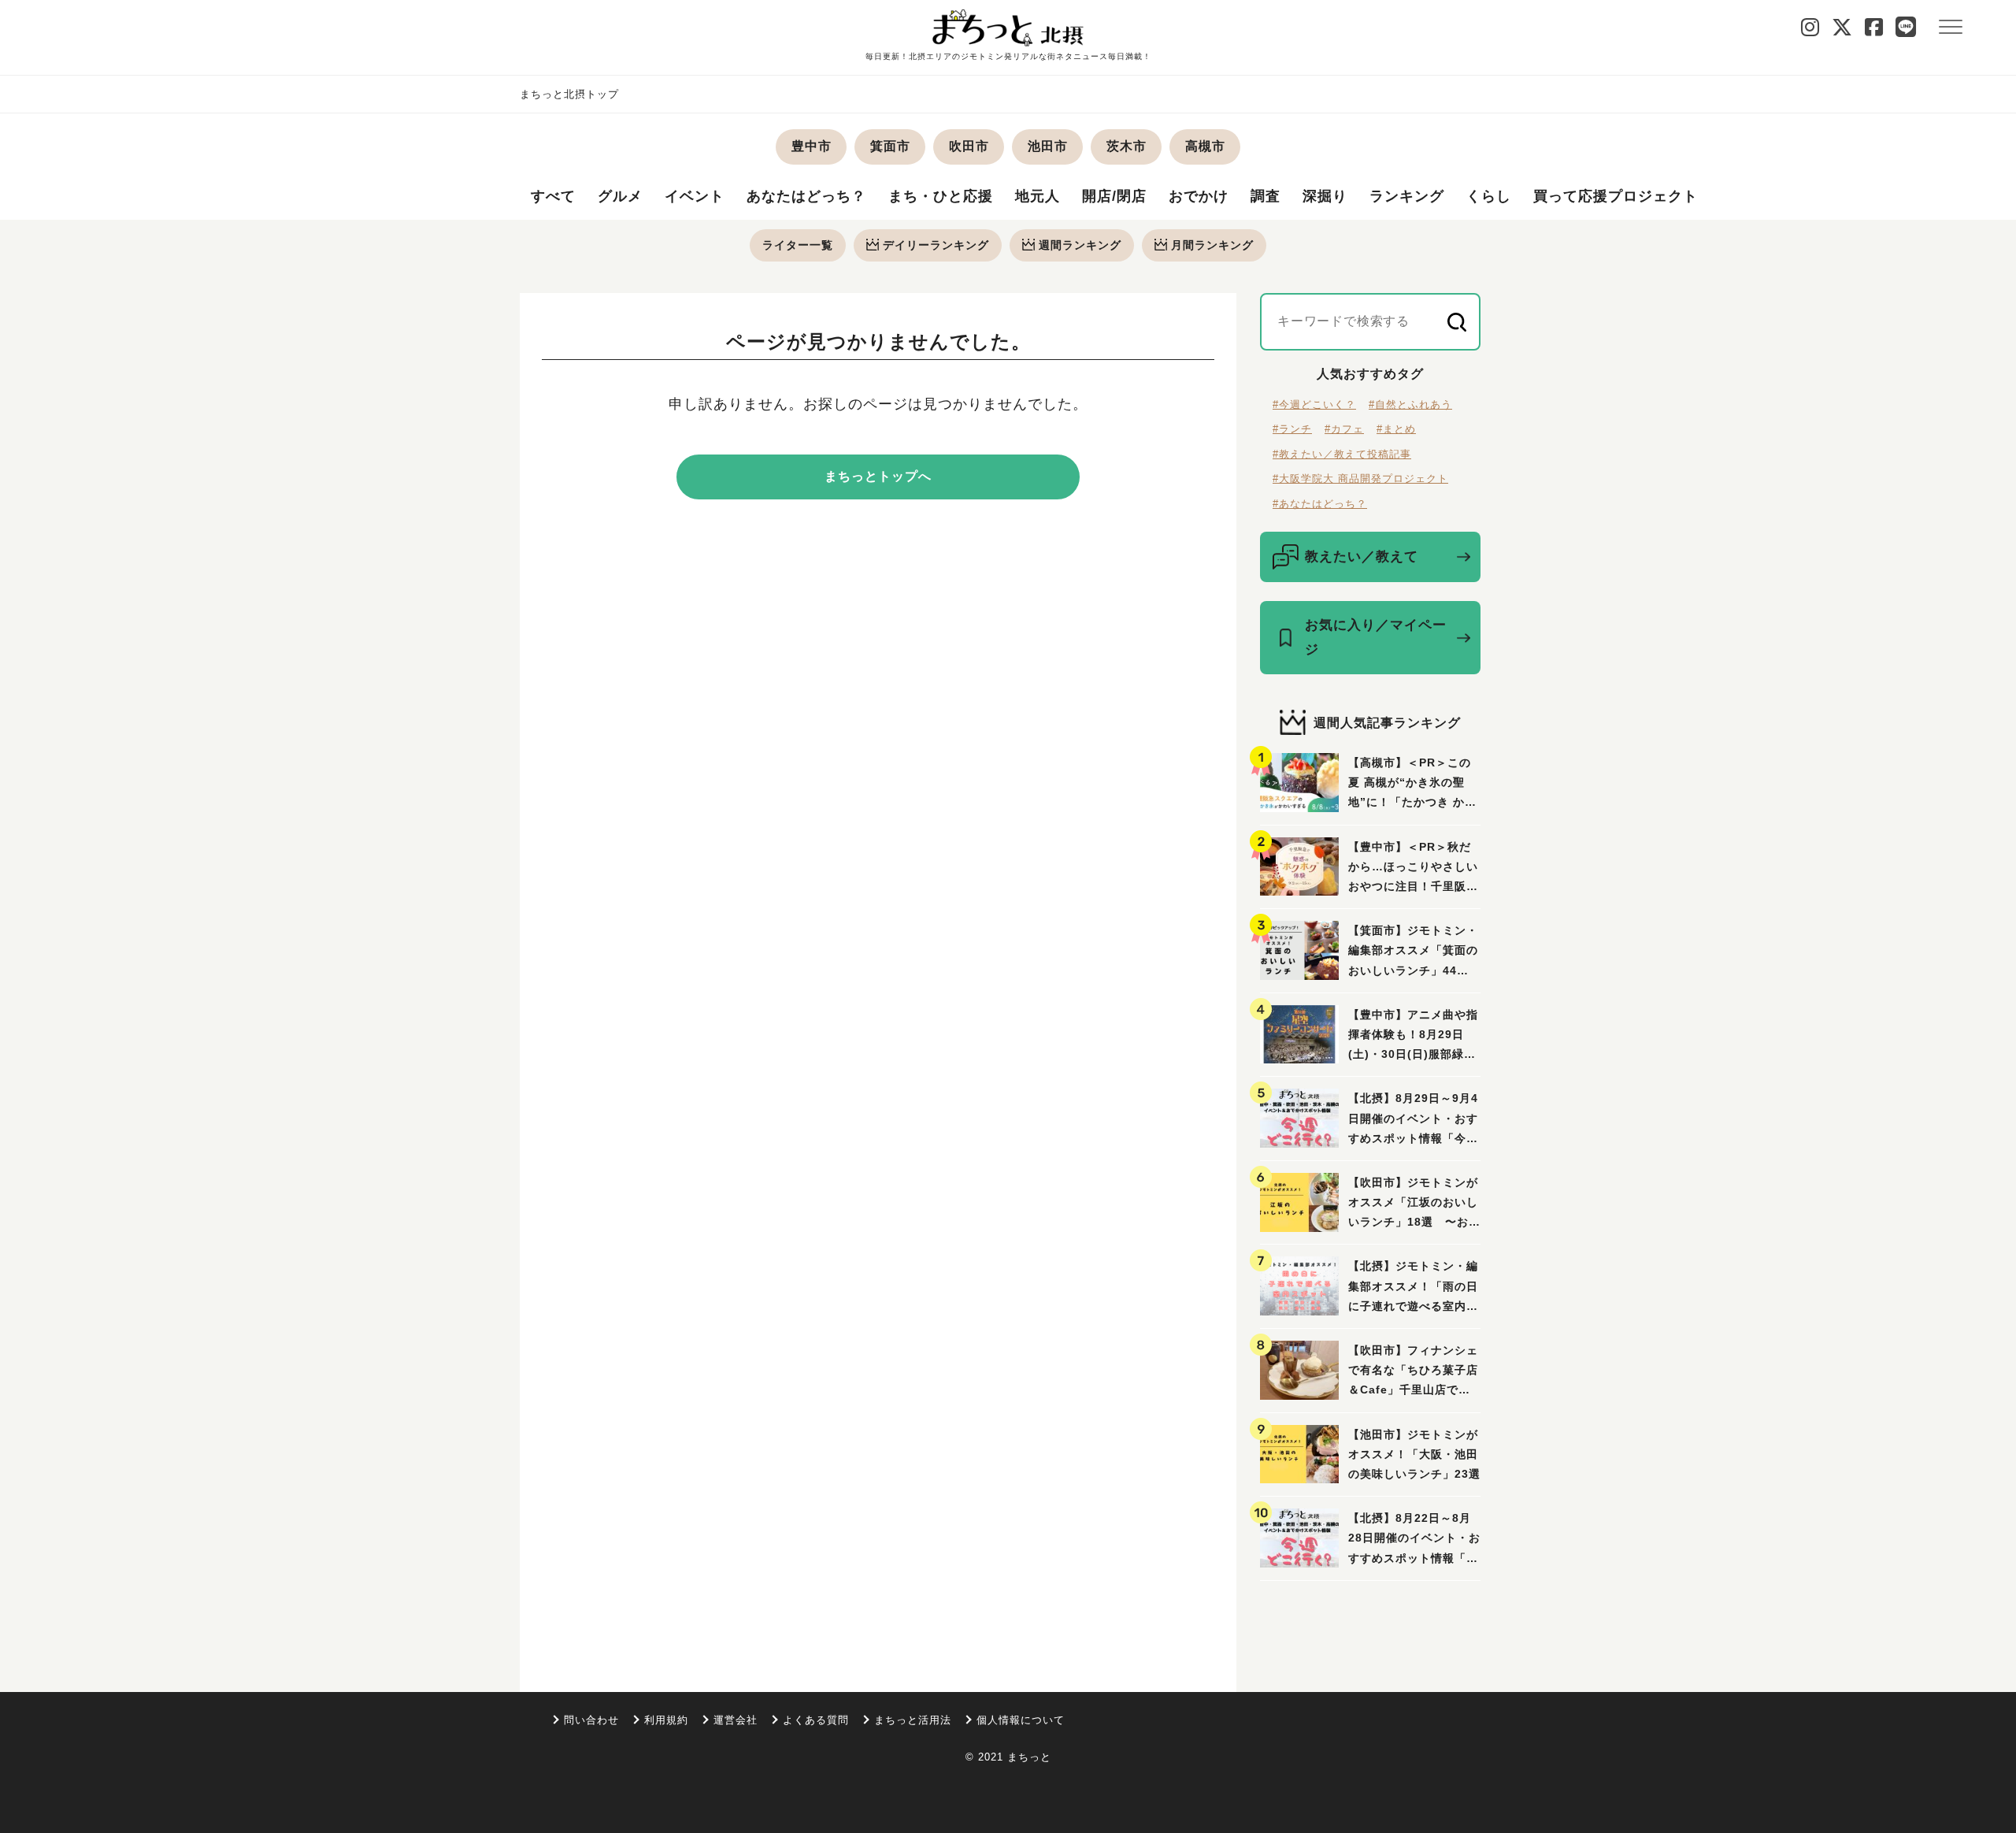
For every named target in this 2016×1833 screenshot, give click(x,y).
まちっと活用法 (913, 1720)
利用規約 (666, 1720)
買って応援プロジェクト (1616, 196)
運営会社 (736, 1720)
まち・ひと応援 (941, 196)
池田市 (1048, 146)
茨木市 (1127, 146)
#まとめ (1396, 429)
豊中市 (812, 146)
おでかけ (1199, 196)
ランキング (1407, 196)
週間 (1080, 245)
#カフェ (1344, 429)
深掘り (1325, 196)
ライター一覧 (798, 245)
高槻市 (1205, 146)
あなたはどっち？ (806, 196)
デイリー (936, 245)
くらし (1489, 196)
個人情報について (1021, 1720)
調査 (1266, 196)
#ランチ (1292, 429)
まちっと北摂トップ (569, 94)
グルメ (620, 196)
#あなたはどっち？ (1320, 504)
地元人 (1038, 196)
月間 (1212, 245)
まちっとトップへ (878, 476)
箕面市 (890, 146)
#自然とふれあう (1410, 404)
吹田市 (969, 146)
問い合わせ (591, 1720)
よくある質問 (816, 1720)
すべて (553, 196)
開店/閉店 (1114, 196)
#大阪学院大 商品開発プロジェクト (1360, 479)
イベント (695, 196)
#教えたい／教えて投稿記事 (1342, 454)
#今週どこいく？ (1314, 404)
